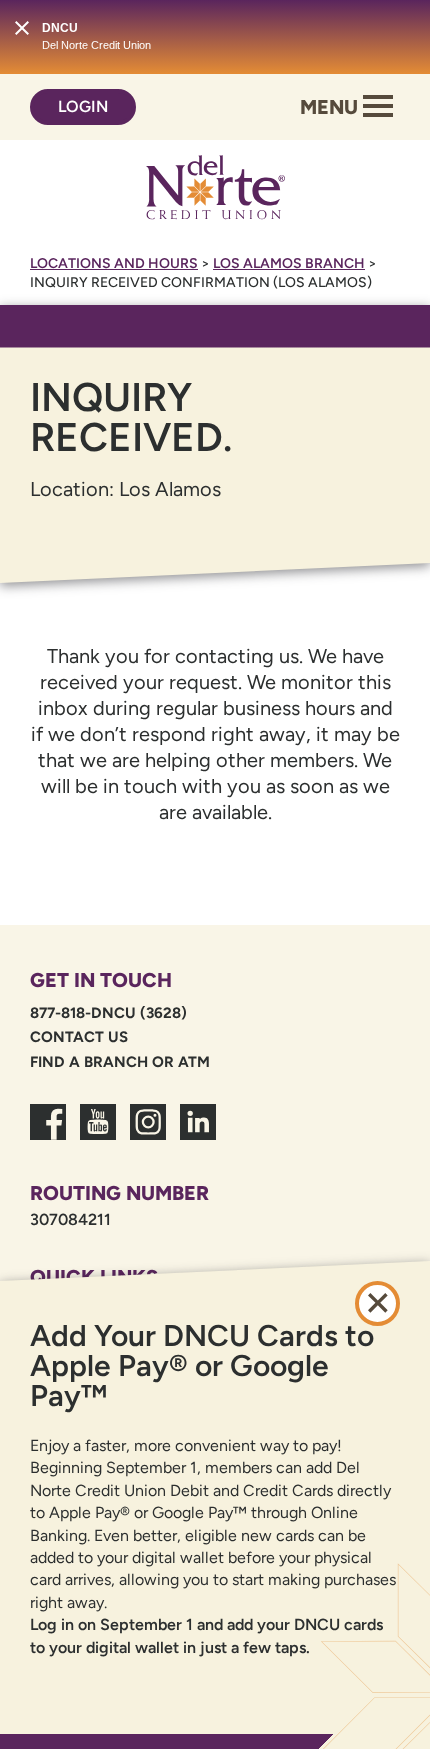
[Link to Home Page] (215, 191)
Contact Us (79, 1037)
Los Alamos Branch (289, 263)
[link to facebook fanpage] (48, 1134)
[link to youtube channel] (98, 1134)
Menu (331, 107)
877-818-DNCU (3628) (108, 1013)
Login (83, 106)
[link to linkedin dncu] (198, 1134)
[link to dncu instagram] (148, 1134)
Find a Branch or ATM (120, 1062)
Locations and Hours (114, 263)
